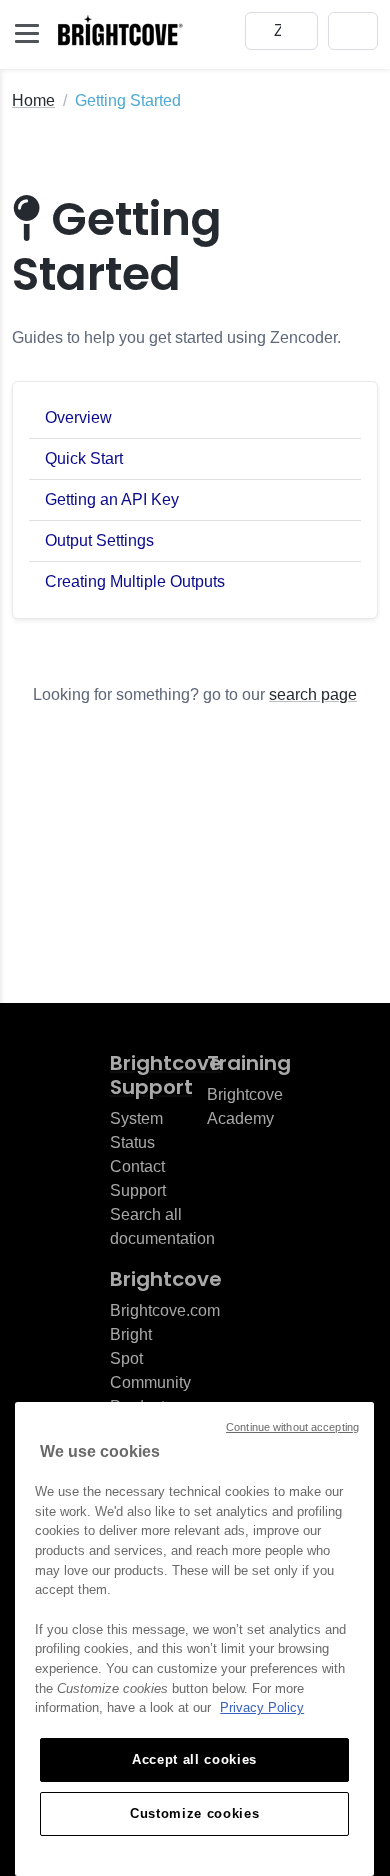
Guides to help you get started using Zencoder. (176, 337)
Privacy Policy (262, 1707)
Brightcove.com (165, 1310)
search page (313, 694)
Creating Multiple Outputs (135, 581)
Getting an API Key (112, 499)
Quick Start (84, 458)
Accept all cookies (194, 1759)
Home (33, 100)
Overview (78, 417)
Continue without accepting (292, 1427)
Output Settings (99, 540)
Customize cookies (194, 1813)
